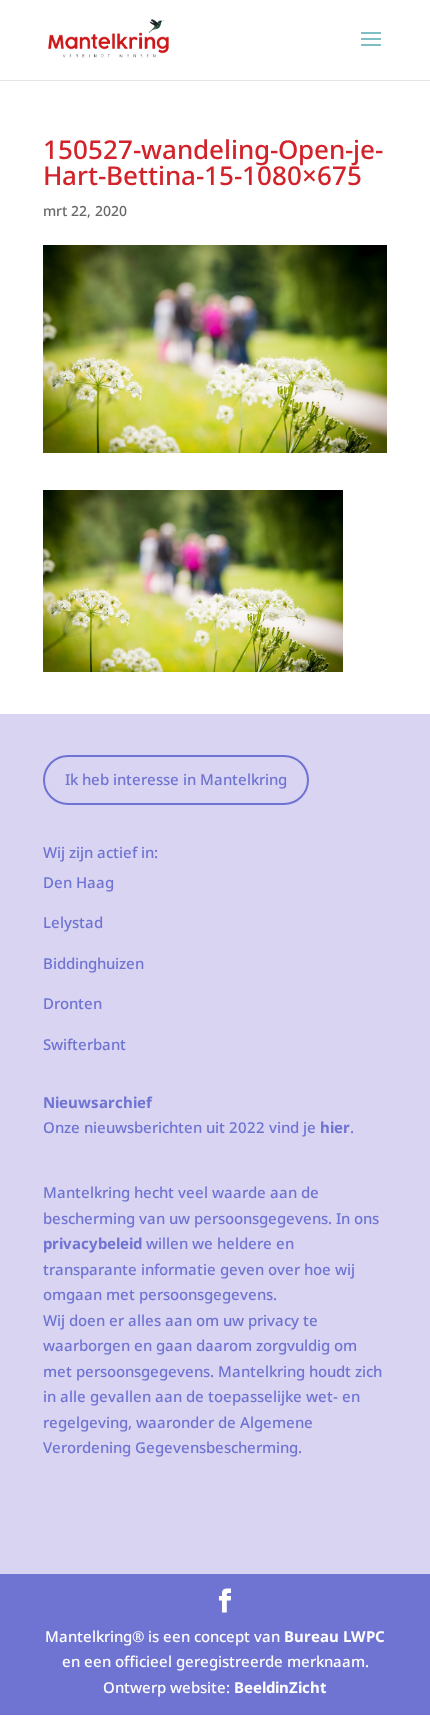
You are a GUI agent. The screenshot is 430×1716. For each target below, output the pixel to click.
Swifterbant (84, 1044)
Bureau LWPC (334, 1636)
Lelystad (73, 922)
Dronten (72, 1003)
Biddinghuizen (93, 963)
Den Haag (78, 882)
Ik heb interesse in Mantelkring (176, 779)
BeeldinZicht (280, 1687)
